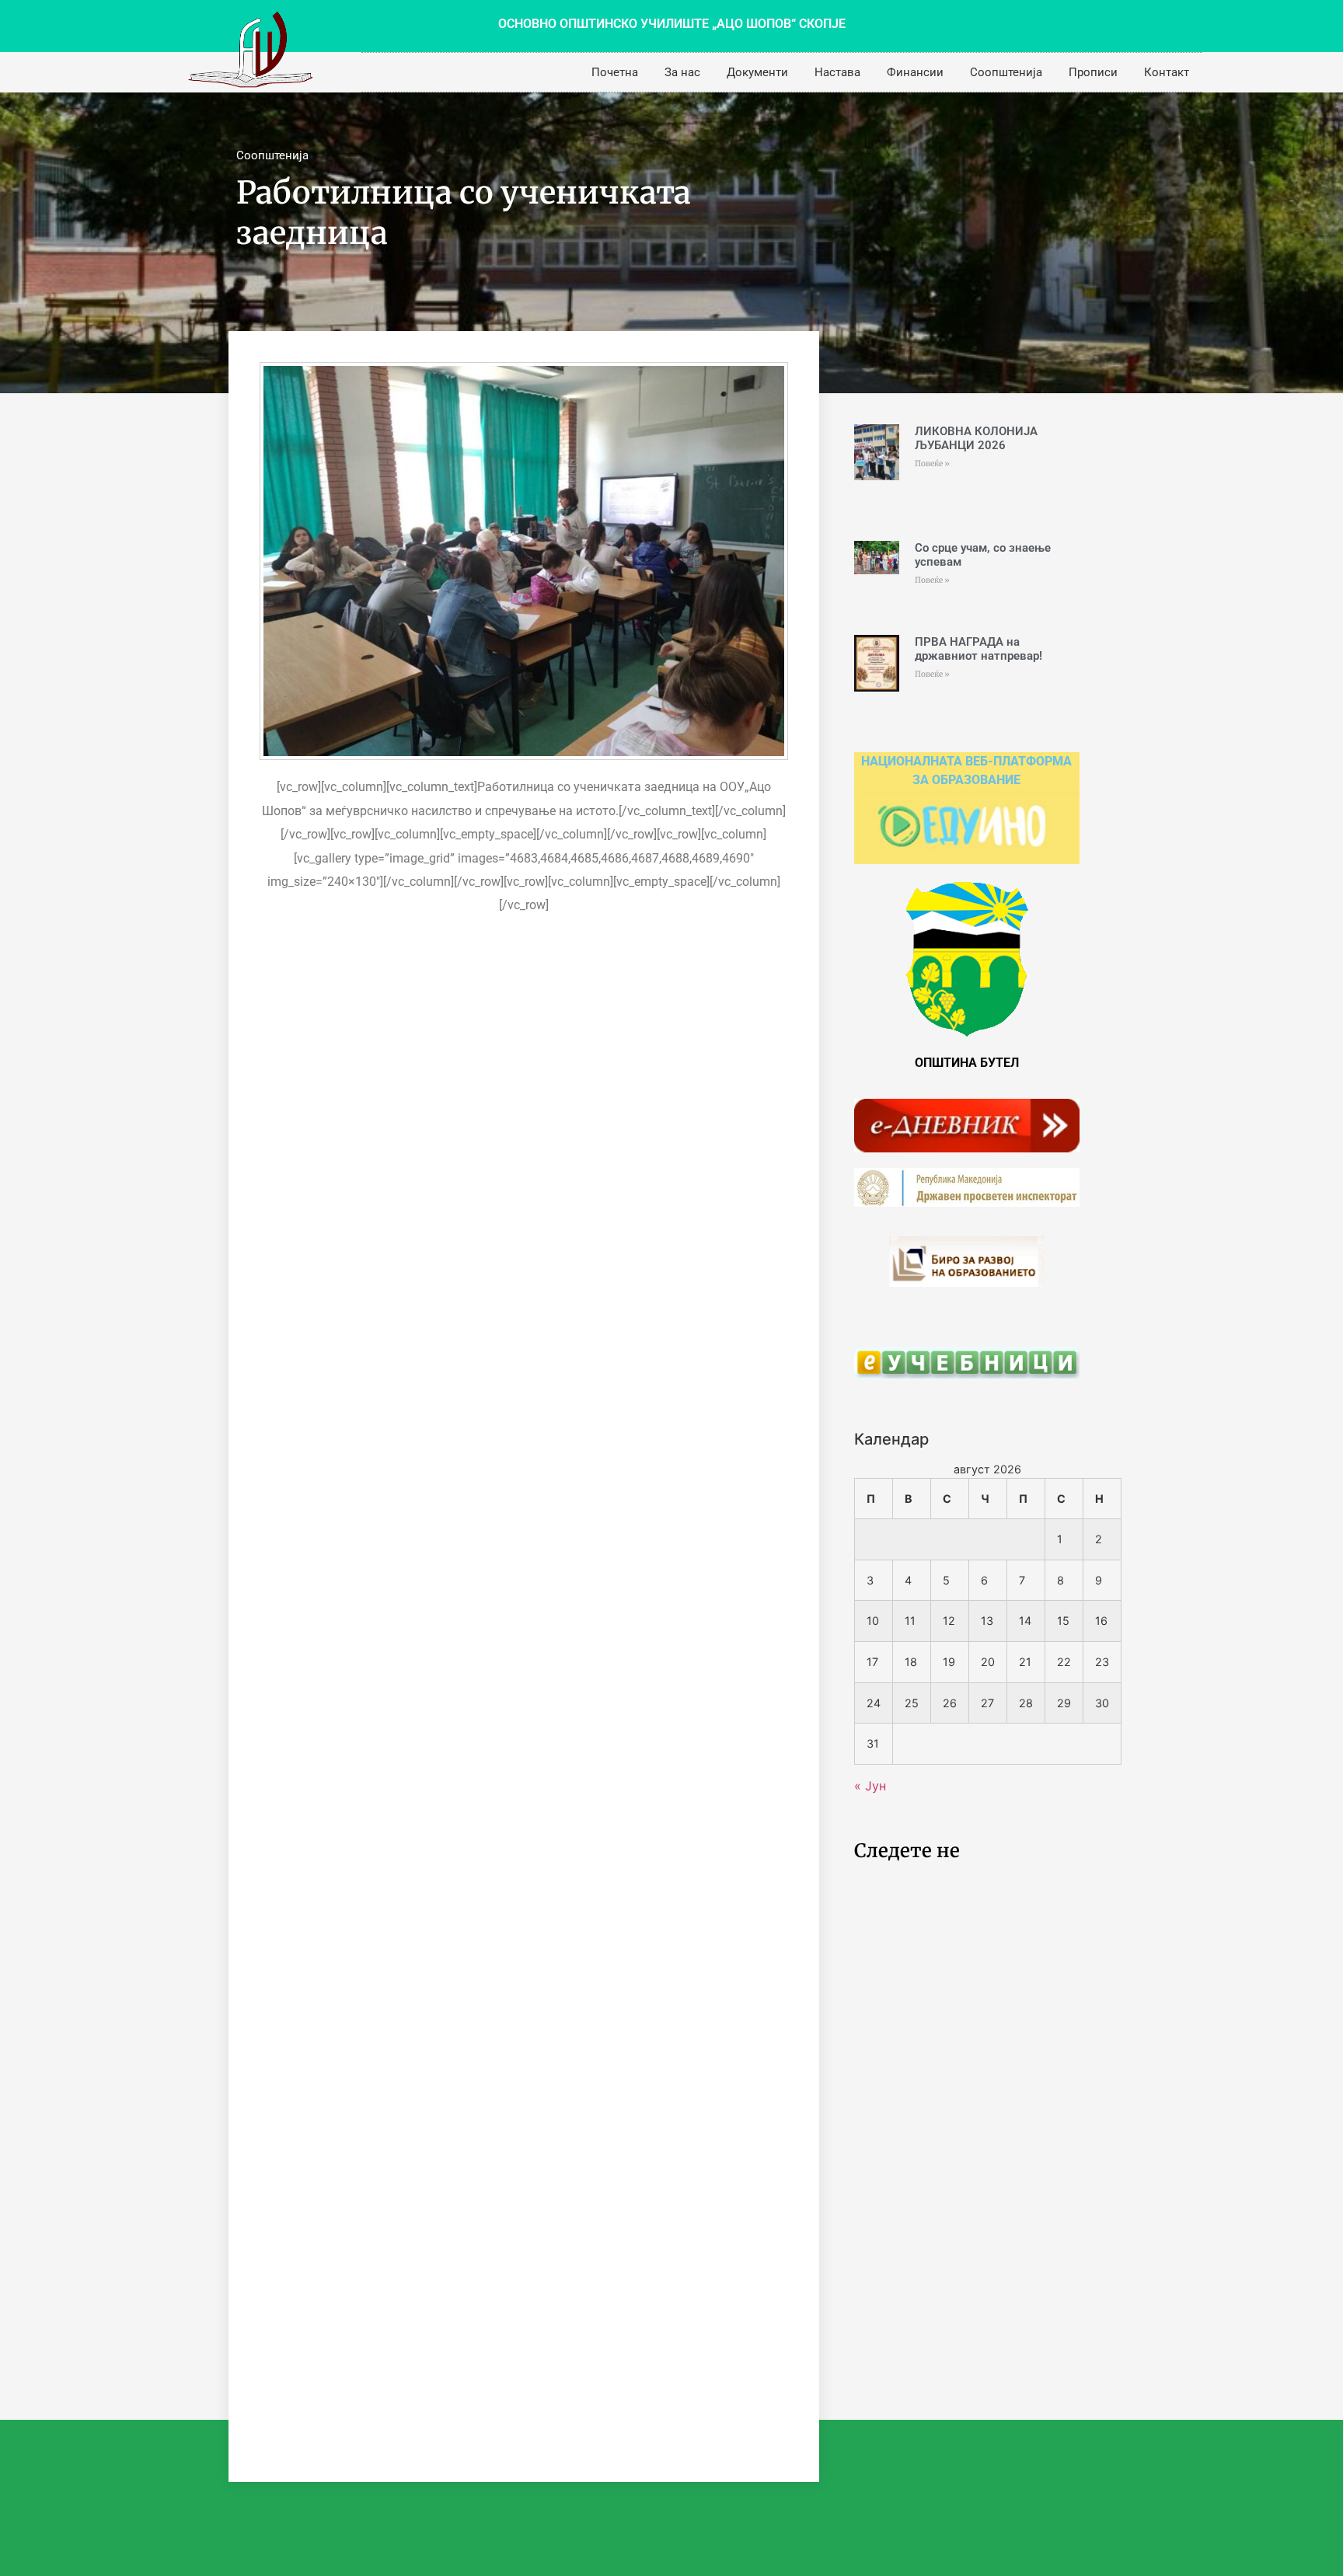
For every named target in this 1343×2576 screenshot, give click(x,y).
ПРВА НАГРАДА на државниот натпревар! (978, 649)
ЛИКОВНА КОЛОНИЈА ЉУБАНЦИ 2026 (976, 438)
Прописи (1093, 72)
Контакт (1167, 72)
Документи (757, 72)
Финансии (915, 72)
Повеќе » (932, 464)
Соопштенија (1006, 72)
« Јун (870, 1786)
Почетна (615, 72)
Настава (837, 72)
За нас (682, 72)
